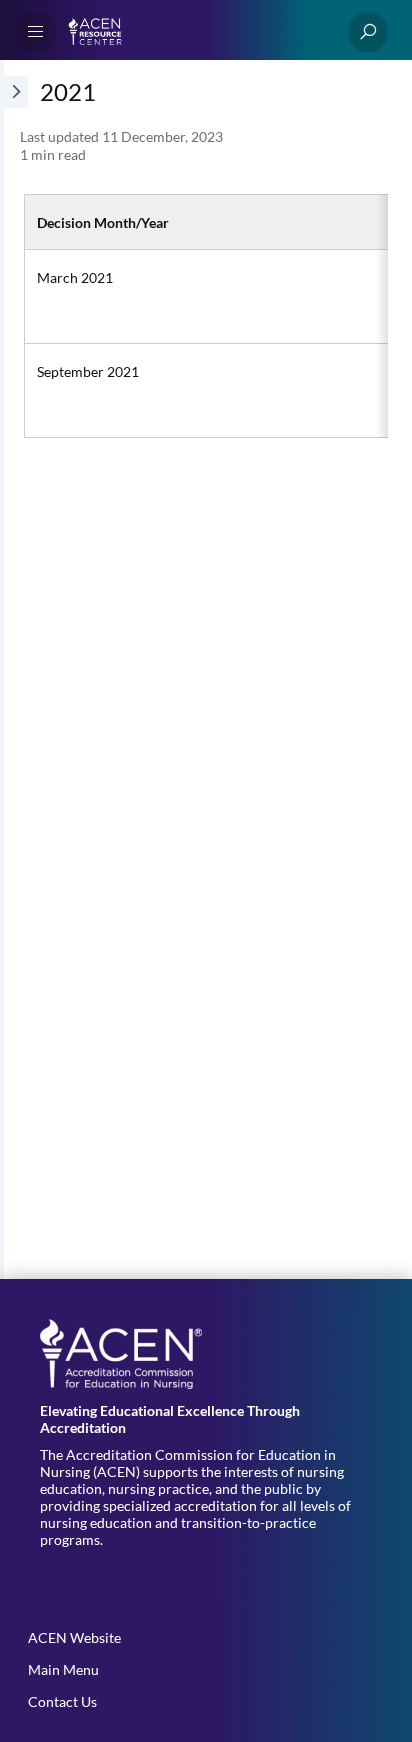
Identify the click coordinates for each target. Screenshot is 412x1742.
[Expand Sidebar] (14, 669)
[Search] (368, 32)
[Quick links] (198, 32)
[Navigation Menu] (36, 32)
